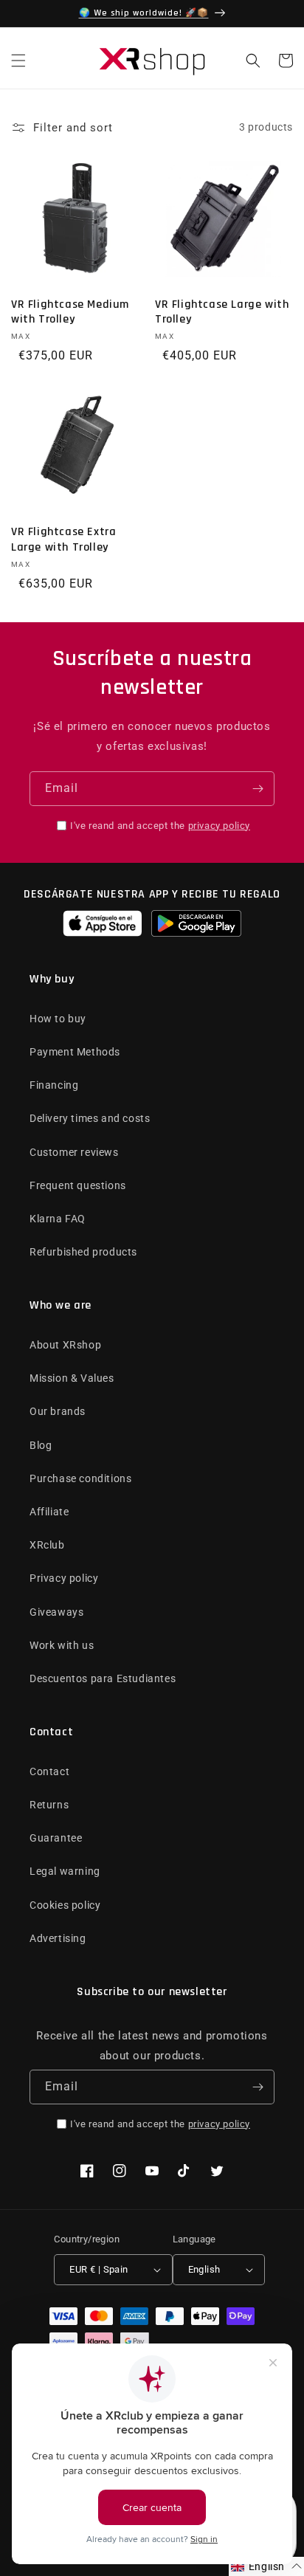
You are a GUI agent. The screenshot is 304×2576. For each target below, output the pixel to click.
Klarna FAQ (58, 1219)
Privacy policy (64, 1578)
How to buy (58, 1019)
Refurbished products (83, 1252)
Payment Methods (75, 1052)
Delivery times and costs (90, 1118)
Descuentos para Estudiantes (103, 1678)
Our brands (58, 1411)
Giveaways (56, 1612)
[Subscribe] (258, 789)
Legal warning (65, 1871)
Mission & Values (72, 1378)
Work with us (62, 1645)
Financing (54, 1085)
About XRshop (65, 1345)
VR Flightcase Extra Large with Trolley (63, 540)
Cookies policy (65, 1905)
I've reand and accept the (160, 826)
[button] (18, 61)
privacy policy (219, 826)
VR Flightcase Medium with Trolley (70, 313)
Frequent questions (78, 1185)
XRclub (47, 1545)
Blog (41, 1445)
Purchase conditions (80, 1478)
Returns (49, 1805)
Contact (49, 1771)
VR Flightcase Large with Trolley (222, 313)
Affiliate (49, 1512)
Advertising (58, 1938)
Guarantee (56, 1838)
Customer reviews (74, 1152)
